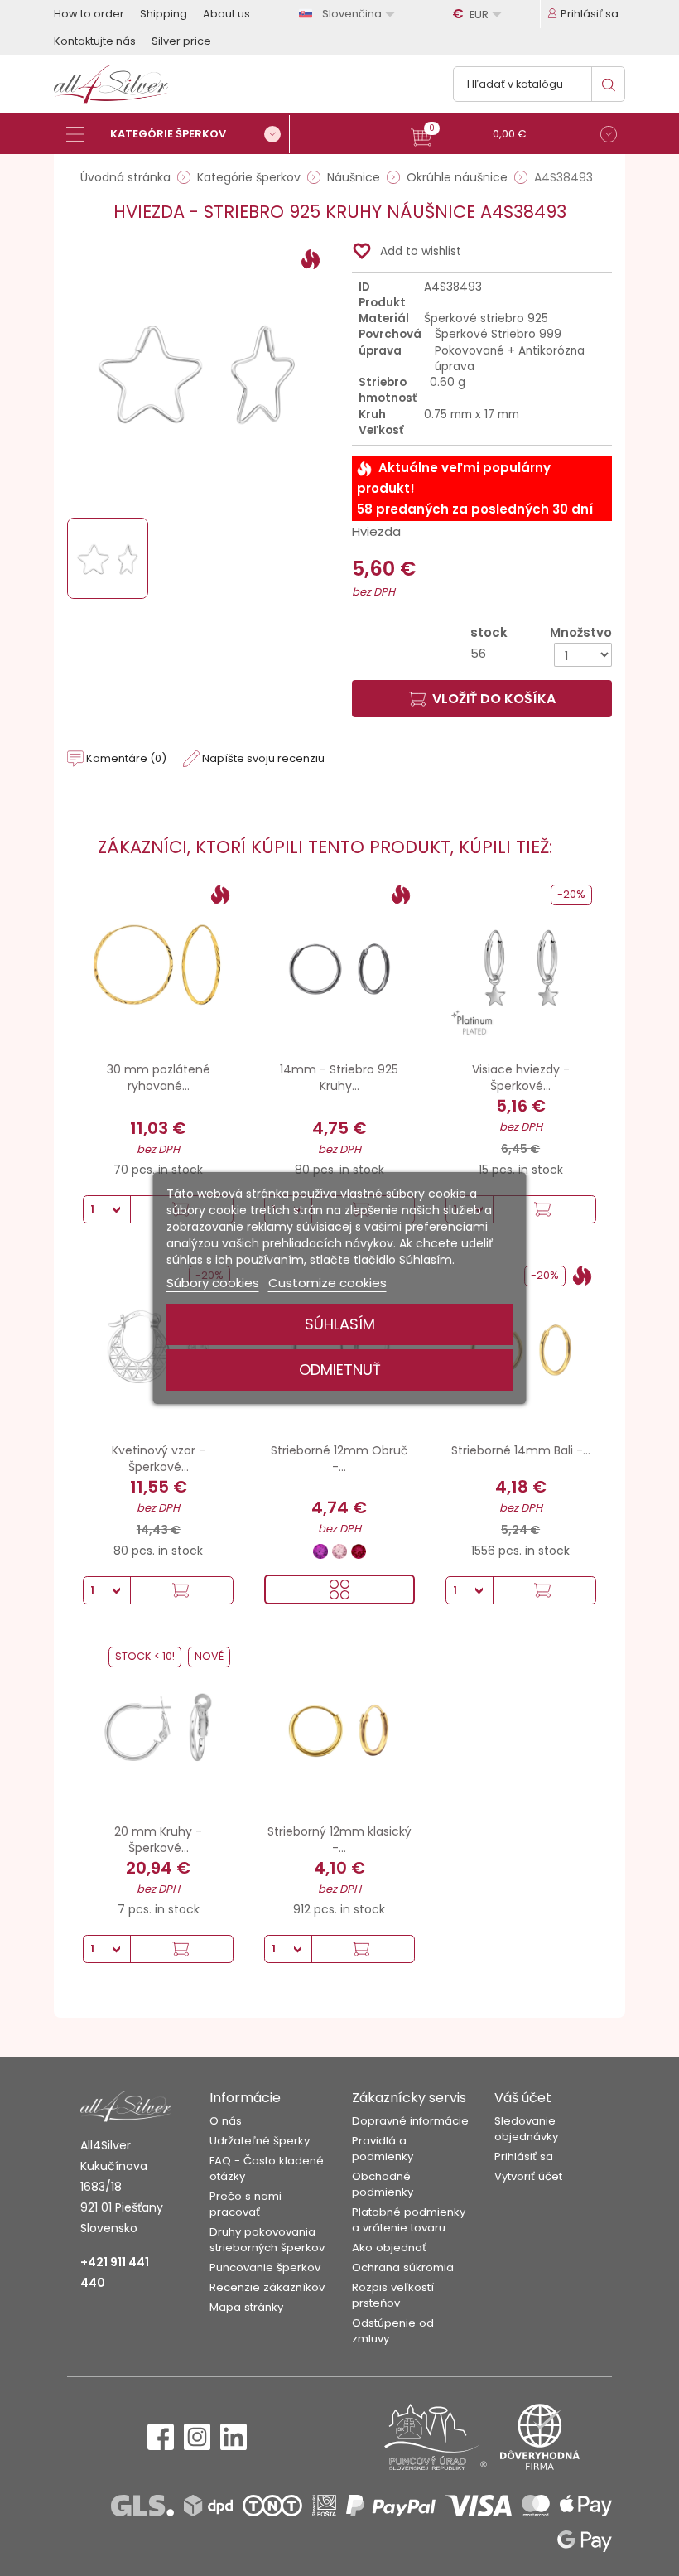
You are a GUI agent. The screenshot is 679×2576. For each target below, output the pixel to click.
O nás (226, 2121)
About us (226, 14)
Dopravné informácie (410, 2121)
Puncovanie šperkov (265, 2267)
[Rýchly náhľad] (339, 1589)
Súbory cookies (213, 1283)
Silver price (181, 41)
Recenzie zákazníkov (267, 2287)
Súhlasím (340, 1324)
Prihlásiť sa (524, 2156)
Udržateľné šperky (260, 2141)
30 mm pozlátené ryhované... (159, 1078)
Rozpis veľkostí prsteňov (393, 2295)
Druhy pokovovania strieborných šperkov (267, 2240)
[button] (514, 136)
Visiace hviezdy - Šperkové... (521, 1078)
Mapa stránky (246, 2307)
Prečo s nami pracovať (246, 2204)
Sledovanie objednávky (526, 2129)
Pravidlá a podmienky (383, 2149)
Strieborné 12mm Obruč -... (339, 1459)
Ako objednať (389, 2248)
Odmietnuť (340, 1370)
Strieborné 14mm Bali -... (521, 1450)
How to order (89, 14)
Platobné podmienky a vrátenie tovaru (409, 2220)
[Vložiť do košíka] (544, 1209)
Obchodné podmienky (383, 2184)
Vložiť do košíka (494, 699)
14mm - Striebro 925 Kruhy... (339, 1078)
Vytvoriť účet (528, 2176)
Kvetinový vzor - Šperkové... (159, 1459)
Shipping (164, 14)
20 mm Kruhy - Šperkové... (158, 1840)
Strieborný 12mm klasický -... (339, 1840)
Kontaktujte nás (95, 41)
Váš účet (523, 2098)
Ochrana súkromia (403, 2267)
